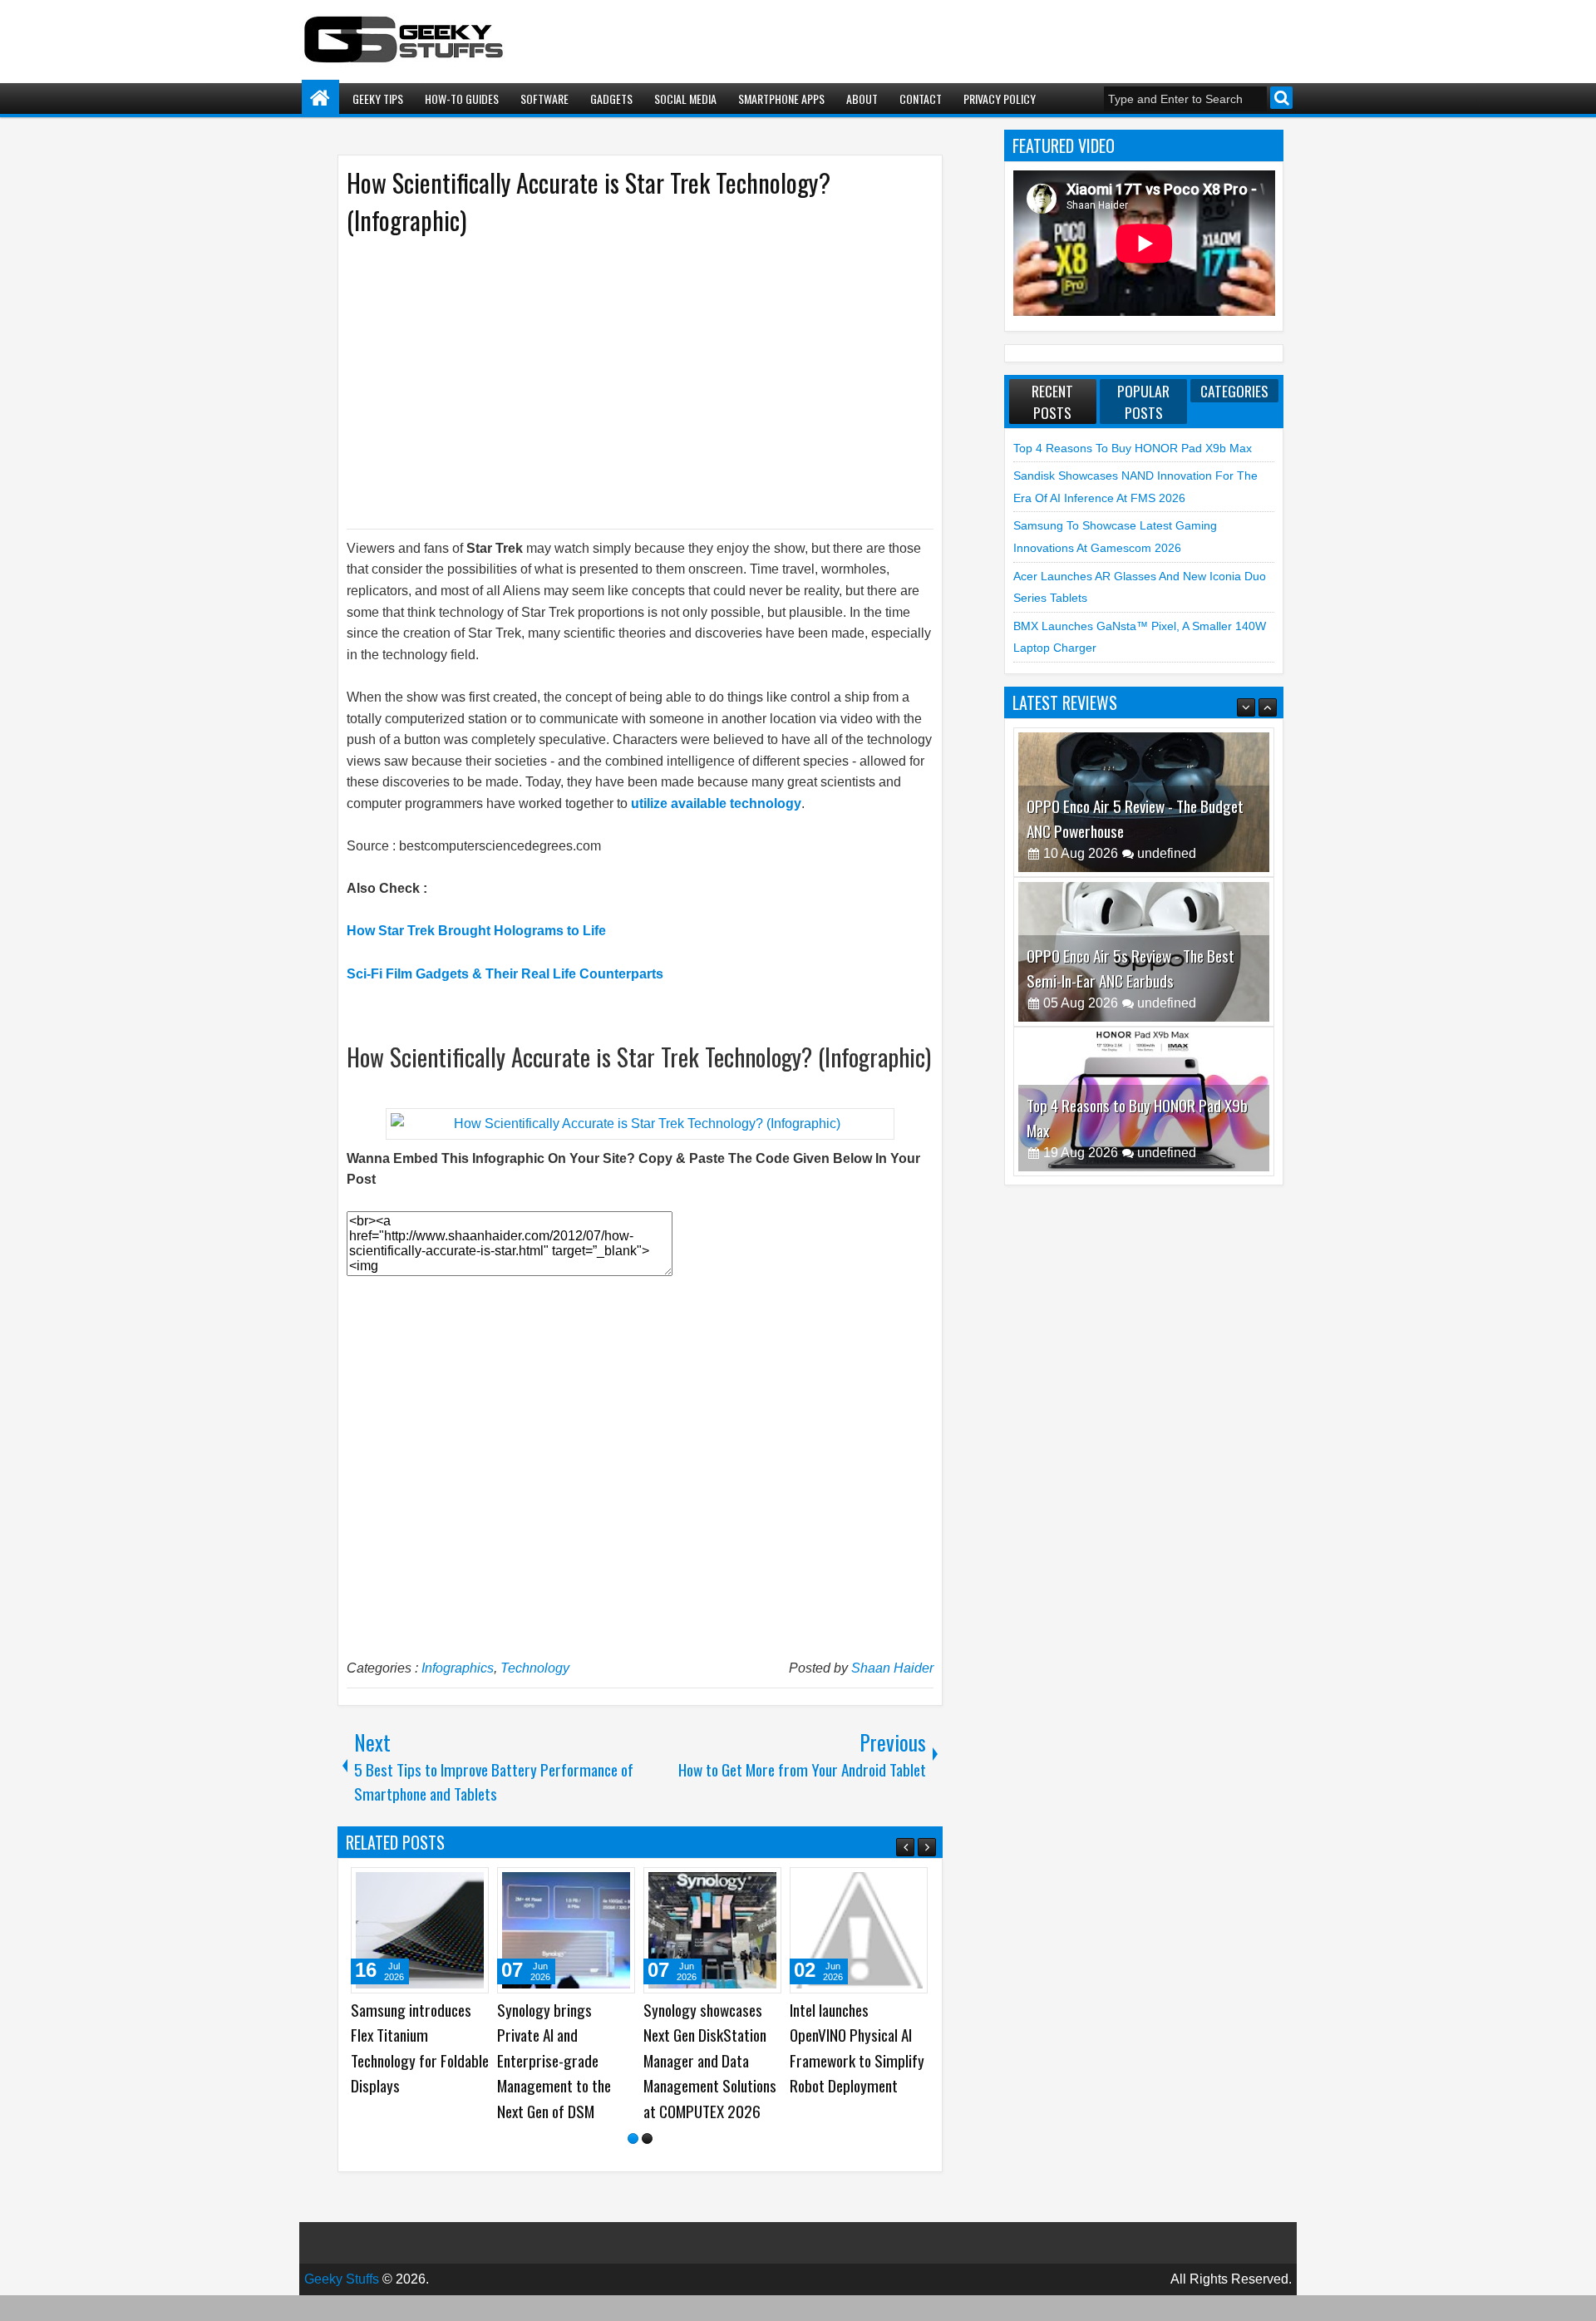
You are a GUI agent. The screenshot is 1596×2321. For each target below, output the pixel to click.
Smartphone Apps (781, 99)
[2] (647, 2164)
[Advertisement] (623, 381)
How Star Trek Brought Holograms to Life (476, 931)
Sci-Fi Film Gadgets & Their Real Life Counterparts (505, 974)
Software (544, 99)
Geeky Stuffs (342, 2305)
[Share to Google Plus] (470, 1886)
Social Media (685, 99)
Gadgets (611, 99)
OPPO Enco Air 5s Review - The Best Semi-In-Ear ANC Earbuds (1130, 968)
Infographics (458, 1668)
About (862, 99)
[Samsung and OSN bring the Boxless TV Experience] (566, 1930)
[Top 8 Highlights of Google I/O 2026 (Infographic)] (712, 1930)
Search (1281, 98)
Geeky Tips (378, 99)
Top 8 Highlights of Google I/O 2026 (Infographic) (699, 2035)
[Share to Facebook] (434, 1886)
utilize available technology (716, 803)
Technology (535, 1668)
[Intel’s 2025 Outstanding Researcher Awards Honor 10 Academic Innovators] (420, 1930)
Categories (1234, 391)
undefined (1167, 853)
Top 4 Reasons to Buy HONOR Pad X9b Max (1133, 448)
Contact (921, 99)
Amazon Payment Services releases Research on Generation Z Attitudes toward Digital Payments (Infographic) (858, 2073)
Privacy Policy (1000, 99)
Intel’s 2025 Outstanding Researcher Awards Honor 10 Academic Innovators (407, 2060)
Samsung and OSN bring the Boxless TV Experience (557, 2035)
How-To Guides (462, 99)
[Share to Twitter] (452, 1886)
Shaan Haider (892, 1668)
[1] (633, 2164)
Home (320, 99)
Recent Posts (1052, 402)
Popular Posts (1143, 402)
